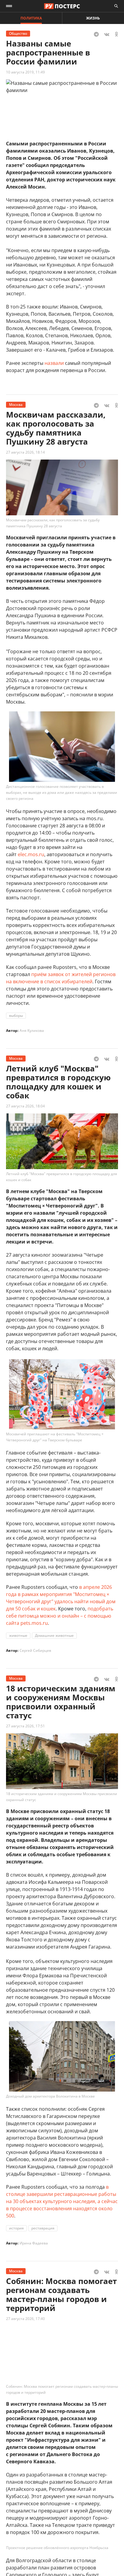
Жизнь (93, 18)
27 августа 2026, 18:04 (25, 1106)
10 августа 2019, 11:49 (25, 72)
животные (18, 1635)
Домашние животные (54, 1635)
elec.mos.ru (31, 854)
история (16, 2228)
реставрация (43, 2228)
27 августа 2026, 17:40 (25, 2319)
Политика (31, 18)
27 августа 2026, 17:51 (25, 1726)
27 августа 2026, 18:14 (25, 452)
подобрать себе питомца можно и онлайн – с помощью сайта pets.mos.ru (60, 1616)
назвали (54, 363)
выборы (16, 1016)
